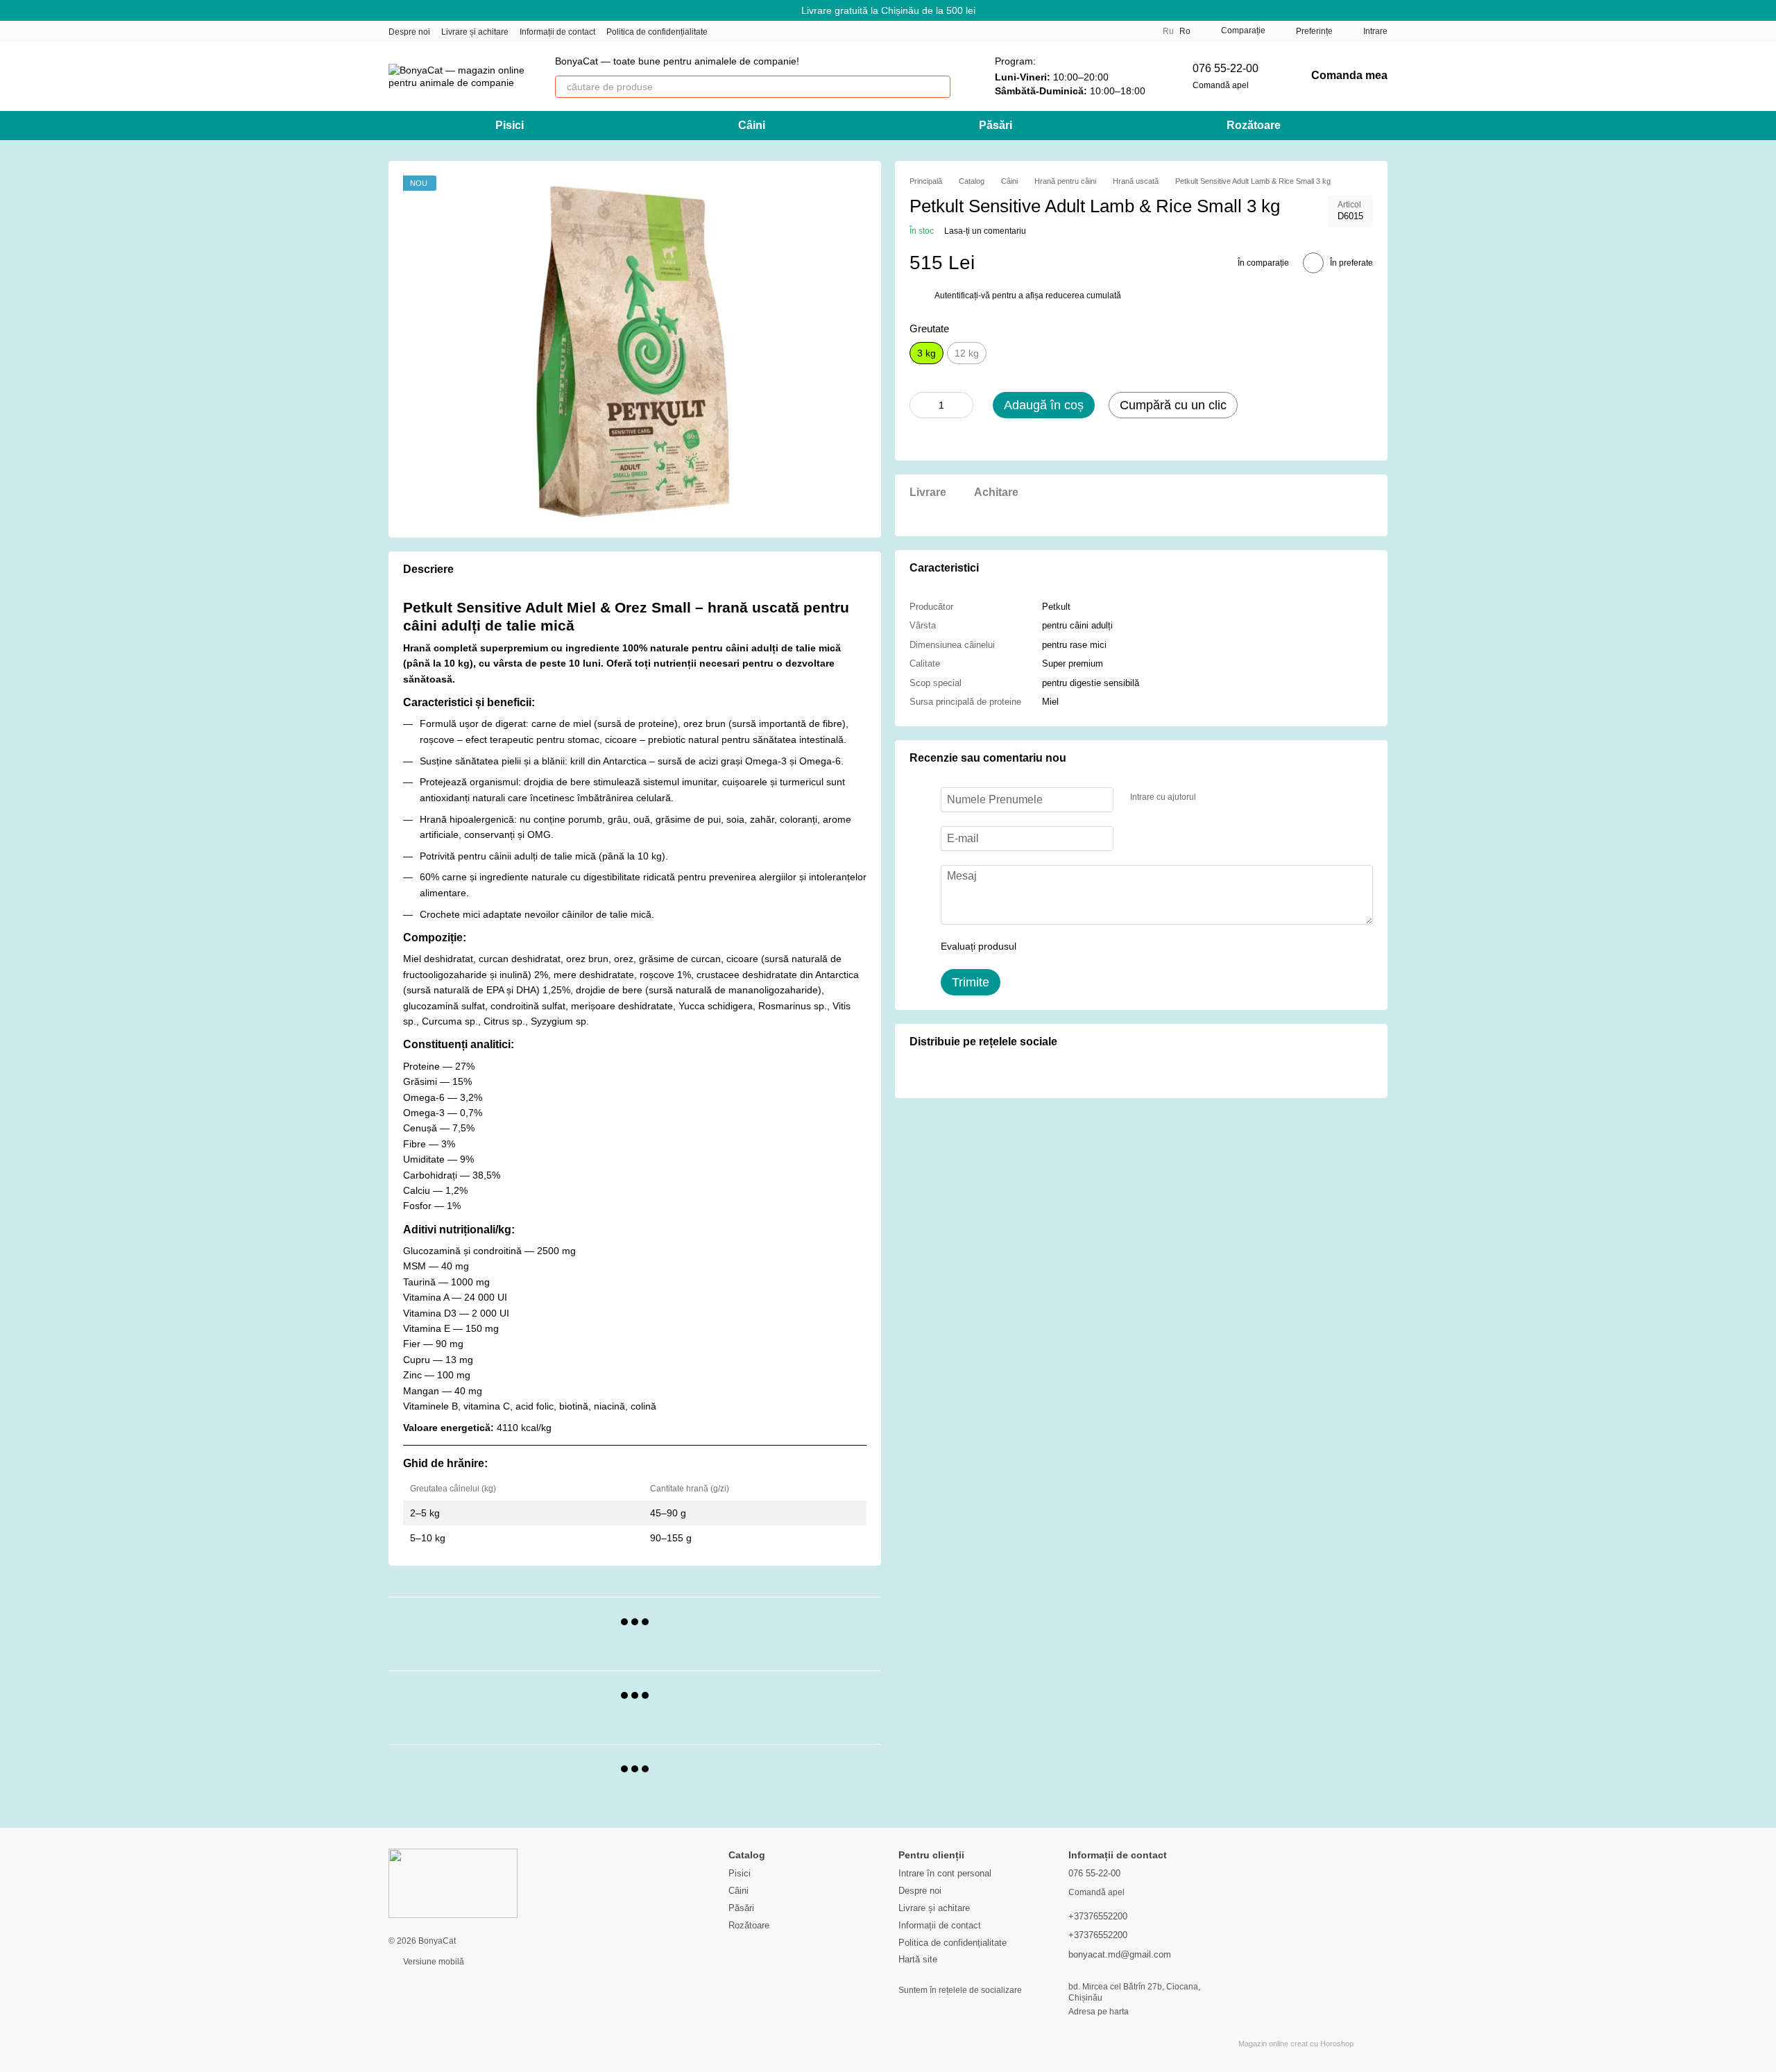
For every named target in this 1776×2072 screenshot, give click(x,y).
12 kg (967, 353)
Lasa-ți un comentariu (985, 231)
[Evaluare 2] (1061, 947)
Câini (752, 125)
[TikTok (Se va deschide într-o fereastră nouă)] (744, 31)
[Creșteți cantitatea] (963, 405)
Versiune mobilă (433, 1962)
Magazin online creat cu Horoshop (1296, 2044)
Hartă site (918, 1959)
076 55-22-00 (1226, 68)
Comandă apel (1221, 85)
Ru (1168, 31)
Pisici (510, 125)
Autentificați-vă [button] (963, 296)
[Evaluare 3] (1084, 947)
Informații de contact (557, 32)
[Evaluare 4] (1106, 947)
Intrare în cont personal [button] (945, 1873)
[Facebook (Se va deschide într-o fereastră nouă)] (760, 31)
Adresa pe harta (1099, 2012)
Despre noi (409, 32)
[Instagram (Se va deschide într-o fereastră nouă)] (727, 31)
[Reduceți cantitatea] (920, 405)
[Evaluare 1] (1039, 947)
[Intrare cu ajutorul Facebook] (1211, 798)
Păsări (996, 125)
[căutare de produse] (939, 87)
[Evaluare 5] (1128, 947)
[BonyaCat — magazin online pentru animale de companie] (453, 1883)
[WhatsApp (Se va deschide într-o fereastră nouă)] (810, 31)
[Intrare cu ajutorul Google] (1233, 798)
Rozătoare (1254, 125)
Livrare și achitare (475, 32)
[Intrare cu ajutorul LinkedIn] (1256, 798)
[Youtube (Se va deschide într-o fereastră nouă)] (777, 31)
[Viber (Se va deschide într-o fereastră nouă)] (794, 31)
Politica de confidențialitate (657, 32)
